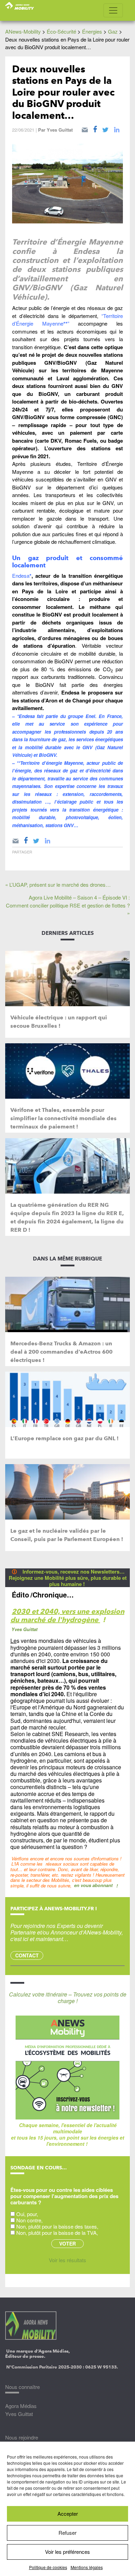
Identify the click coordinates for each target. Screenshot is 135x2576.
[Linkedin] (117, 129)
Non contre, (29, 2220)
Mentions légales (87, 2567)
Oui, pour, (27, 2214)
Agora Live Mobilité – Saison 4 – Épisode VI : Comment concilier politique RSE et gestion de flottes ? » (68, 905)
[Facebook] (95, 129)
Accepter (68, 2513)
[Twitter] (105, 129)
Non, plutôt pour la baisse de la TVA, (57, 2233)
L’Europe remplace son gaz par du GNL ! (65, 1438)
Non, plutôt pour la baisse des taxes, (57, 2226)
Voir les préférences (67, 2552)
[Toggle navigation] (113, 10)
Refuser (67, 2533)
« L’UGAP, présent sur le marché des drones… (58, 884)
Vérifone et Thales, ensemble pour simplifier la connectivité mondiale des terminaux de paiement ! (64, 1118)
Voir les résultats (67, 2260)
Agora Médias (21, 2406)
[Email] (85, 129)
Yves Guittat (60, 130)
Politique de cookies (48, 2567)
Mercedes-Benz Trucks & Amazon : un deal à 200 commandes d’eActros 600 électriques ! (61, 1352)
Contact (27, 1955)
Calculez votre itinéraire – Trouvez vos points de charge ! (68, 1998)
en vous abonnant (93, 1885)
